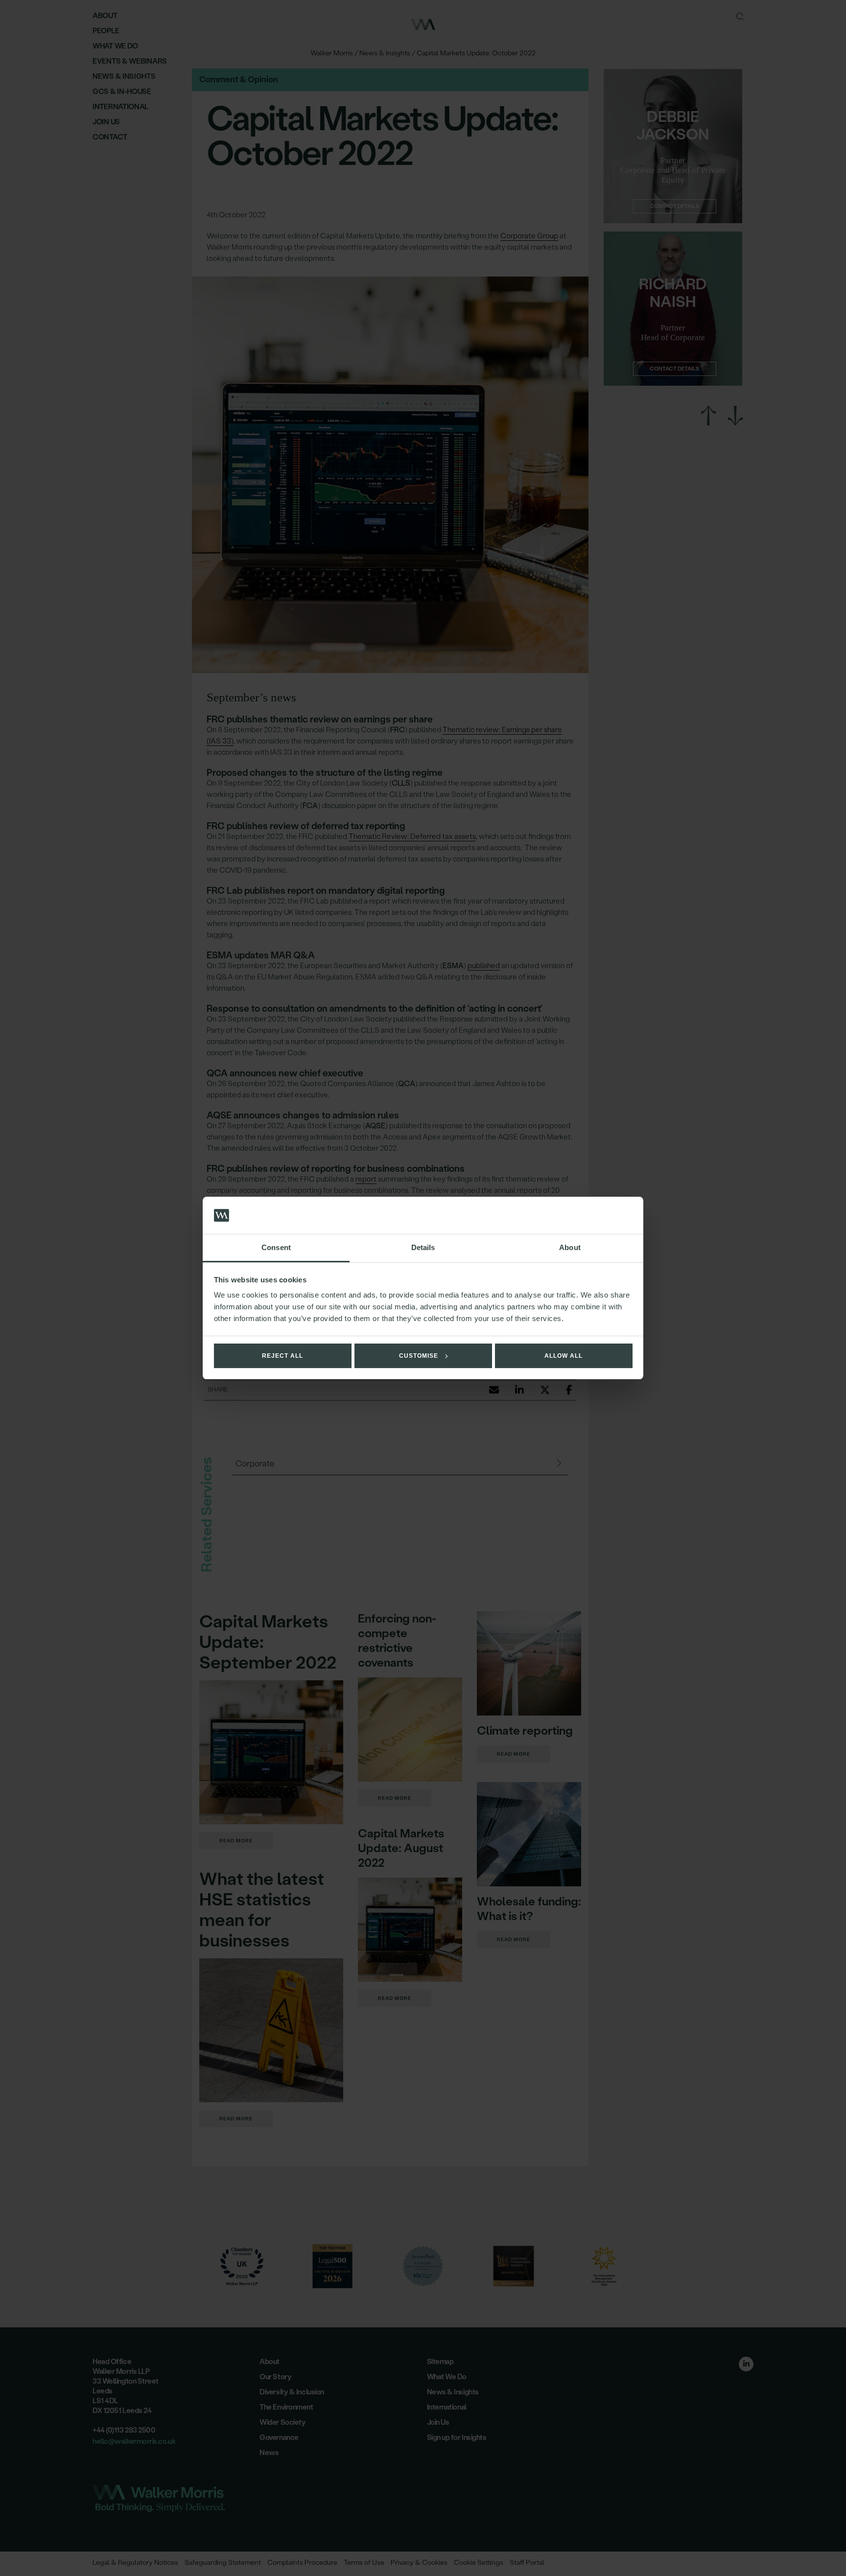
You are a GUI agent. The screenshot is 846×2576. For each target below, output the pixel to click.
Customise (419, 1356)
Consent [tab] (276, 1247)
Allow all (564, 1356)
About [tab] (570, 1247)
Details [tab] (423, 1247)
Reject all (282, 1356)
